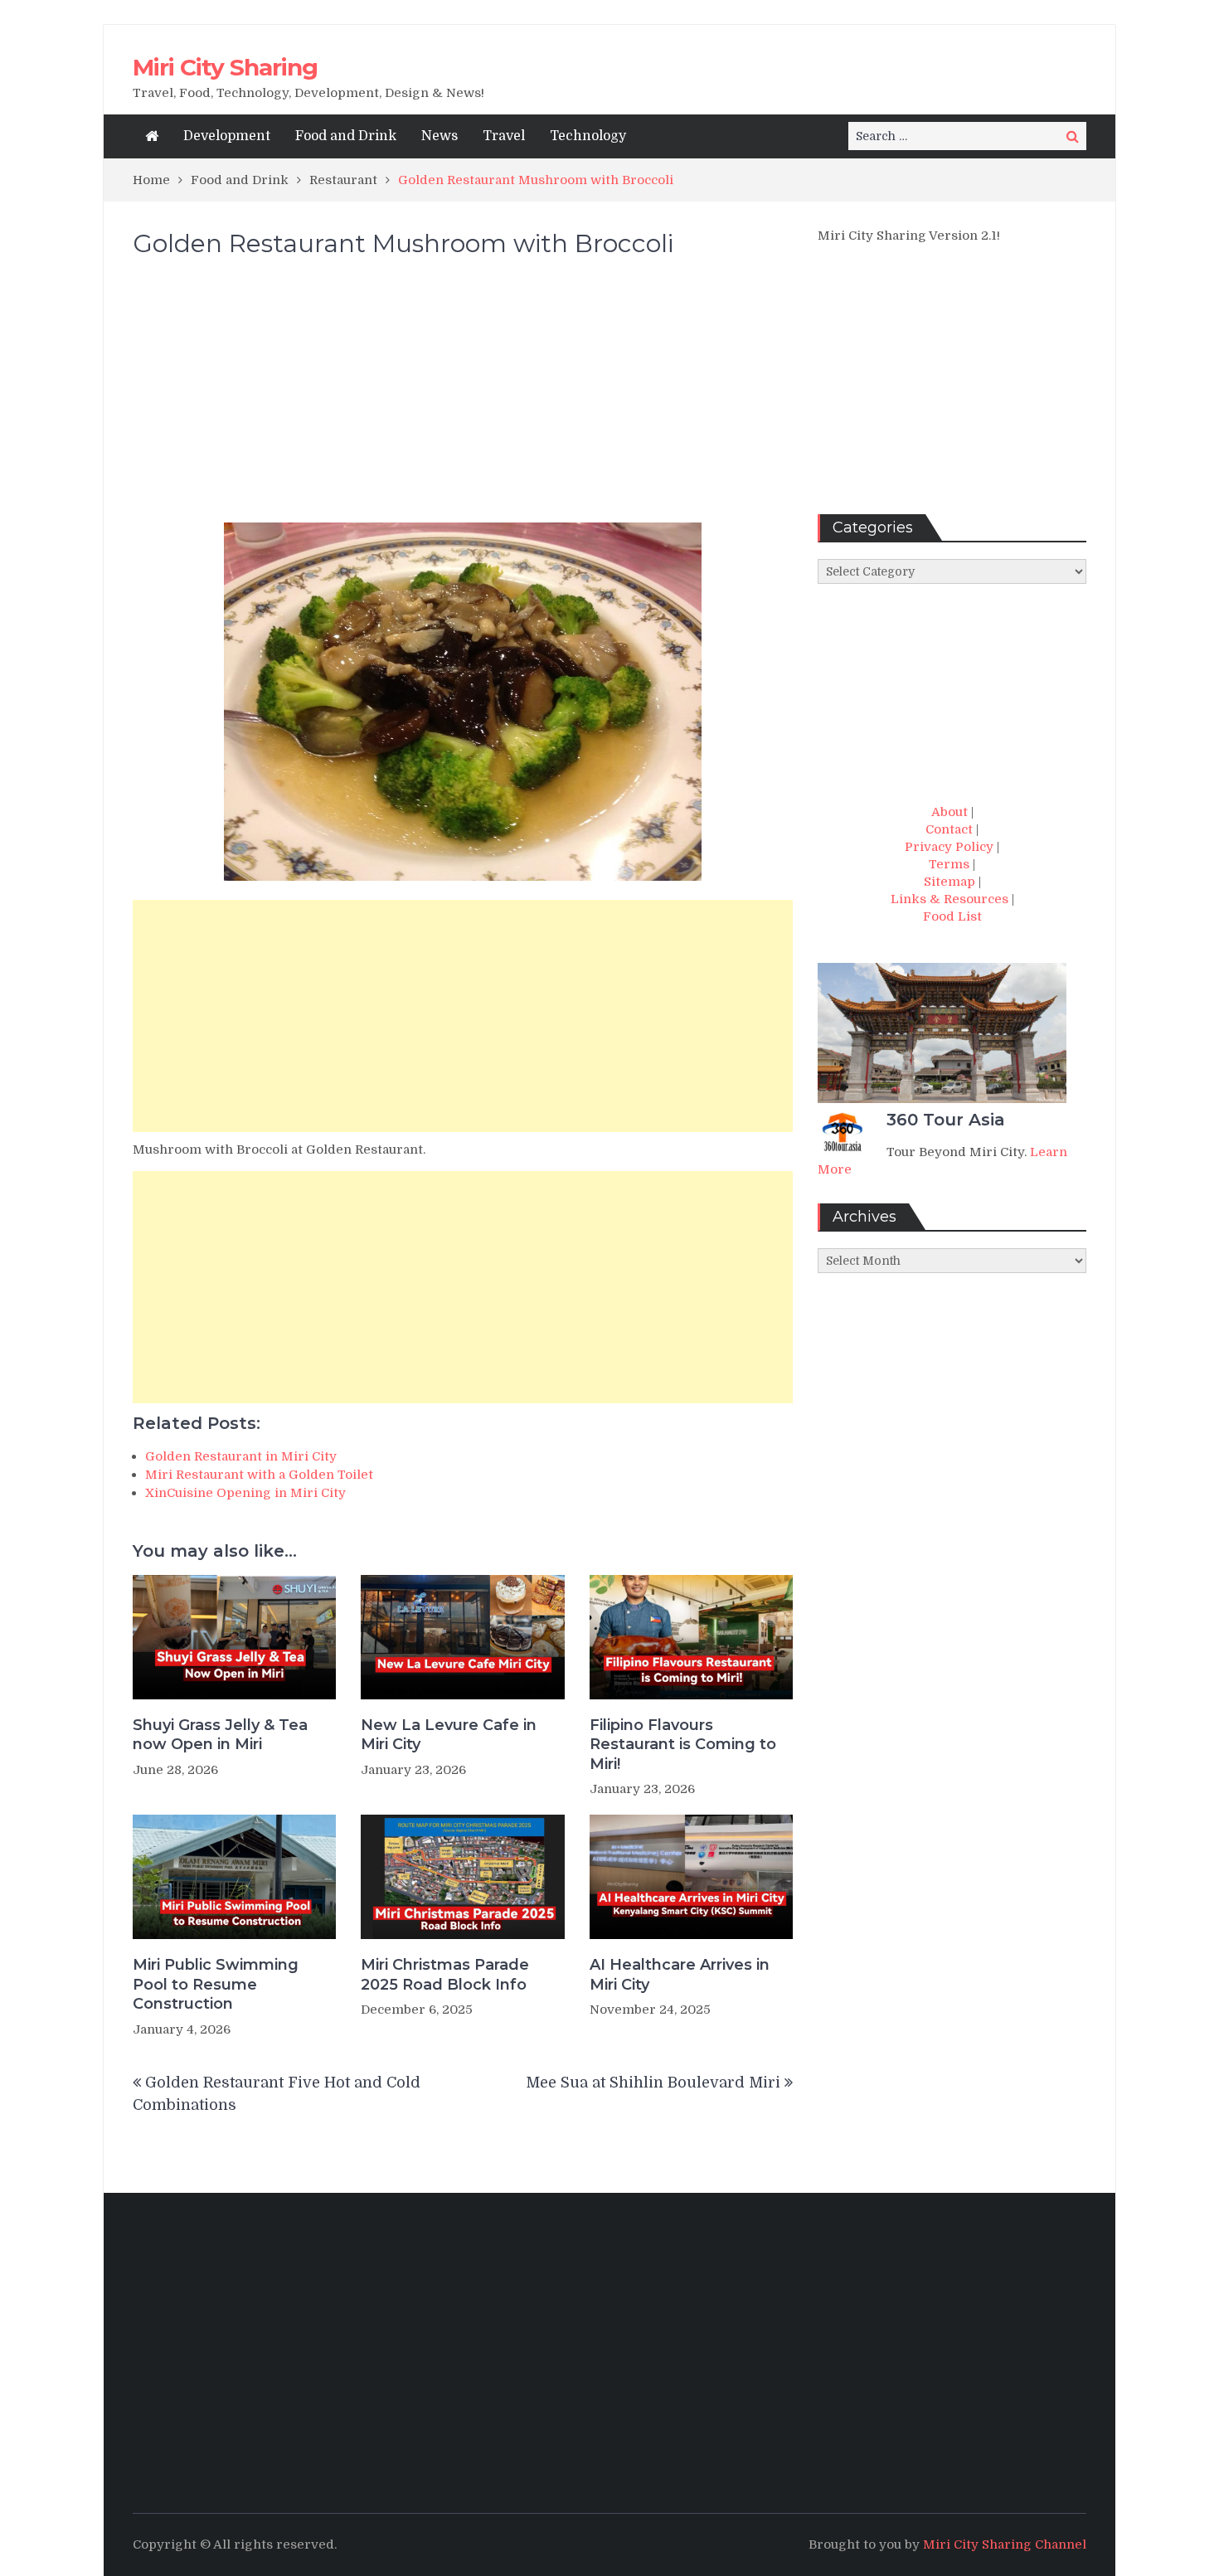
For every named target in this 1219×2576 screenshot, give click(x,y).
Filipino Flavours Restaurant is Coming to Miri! (683, 1745)
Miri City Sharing (225, 67)
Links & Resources (949, 899)
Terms (949, 864)
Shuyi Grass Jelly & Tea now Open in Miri (220, 1735)
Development (227, 136)
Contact (949, 829)
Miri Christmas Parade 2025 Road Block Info (445, 1974)
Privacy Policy (949, 847)
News (440, 136)
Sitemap (949, 882)
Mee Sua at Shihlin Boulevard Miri (653, 2083)
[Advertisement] (463, 398)
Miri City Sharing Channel (1005, 2544)
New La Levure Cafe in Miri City (449, 1735)
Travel (504, 136)
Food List (952, 916)
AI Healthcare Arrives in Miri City (680, 1974)
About (949, 812)
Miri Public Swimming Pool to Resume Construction (216, 1984)
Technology (588, 136)
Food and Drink (346, 136)
